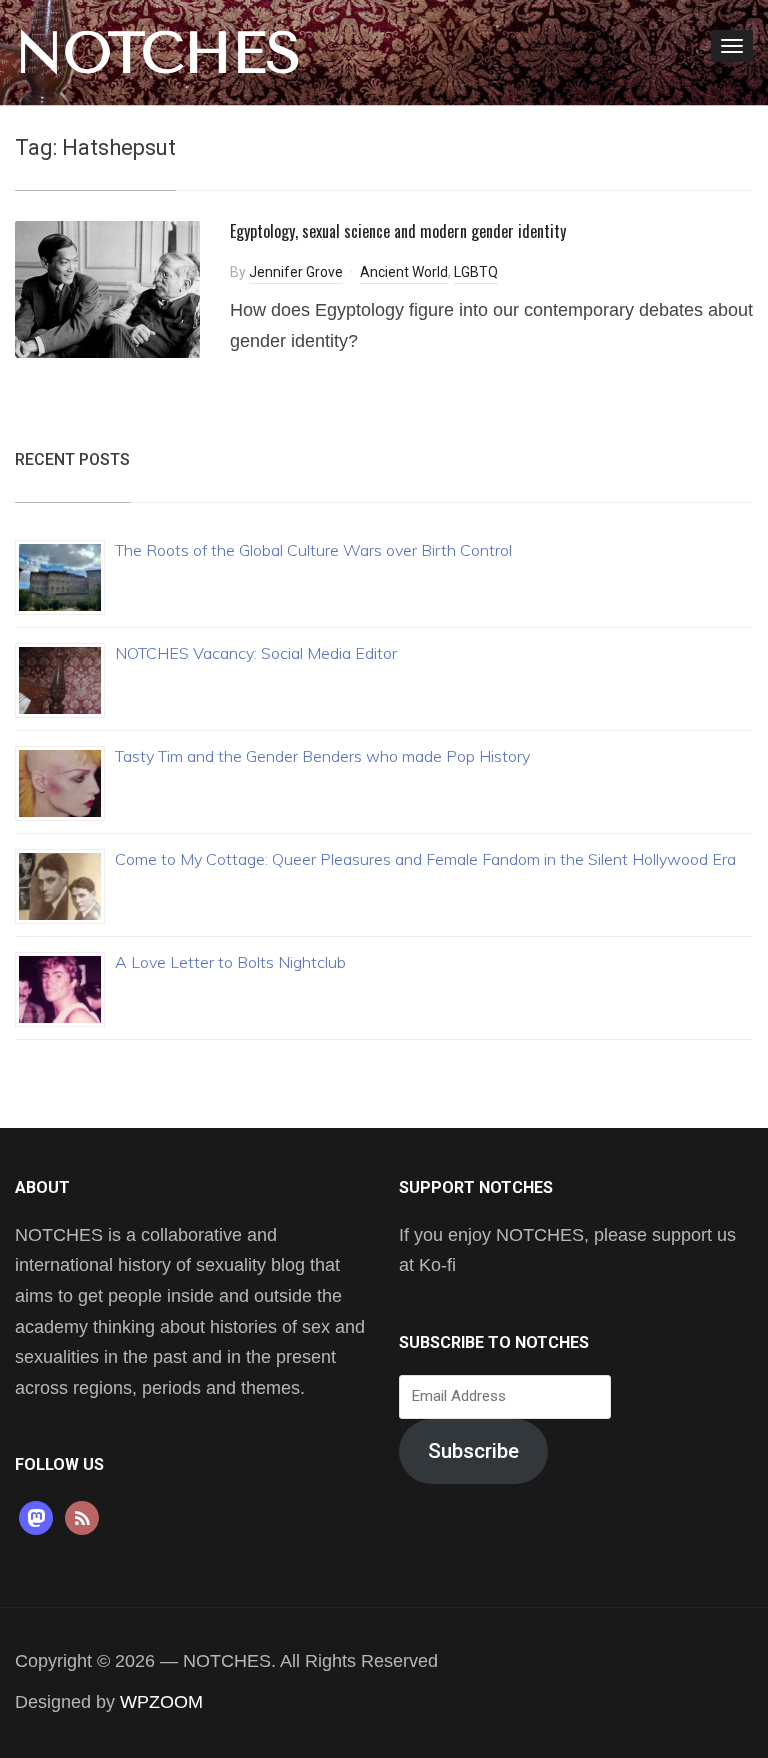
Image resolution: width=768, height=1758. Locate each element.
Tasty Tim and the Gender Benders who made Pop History (322, 756)
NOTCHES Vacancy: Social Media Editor (256, 653)
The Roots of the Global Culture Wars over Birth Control (313, 550)
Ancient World (404, 272)
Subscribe (473, 1451)
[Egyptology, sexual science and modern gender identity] (107, 288)
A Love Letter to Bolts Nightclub (230, 962)
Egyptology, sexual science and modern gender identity (398, 231)
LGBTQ (476, 272)
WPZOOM (161, 1702)
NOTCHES (158, 53)
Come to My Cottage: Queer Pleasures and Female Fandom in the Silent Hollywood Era (425, 859)
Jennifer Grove (296, 272)
